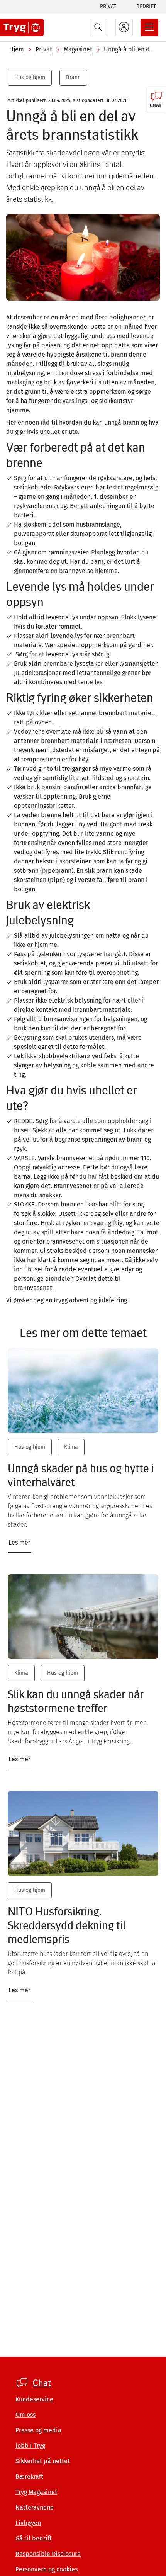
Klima (71, 1447)
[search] (98, 27)
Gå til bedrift (34, 2538)
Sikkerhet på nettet (43, 2461)
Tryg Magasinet (36, 2492)
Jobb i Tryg (30, 2446)
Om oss (25, 2415)
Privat (108, 6)
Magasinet (78, 49)
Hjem (17, 49)
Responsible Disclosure (48, 2554)
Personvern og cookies (47, 2569)
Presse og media (38, 2430)
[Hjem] (22, 27)
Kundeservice (34, 2399)
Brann (73, 77)
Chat (42, 2383)
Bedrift (146, 6)
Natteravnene (35, 2507)
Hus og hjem (30, 77)
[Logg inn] (124, 27)
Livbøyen (28, 2523)
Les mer (19, 1542)
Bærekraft (29, 2477)
